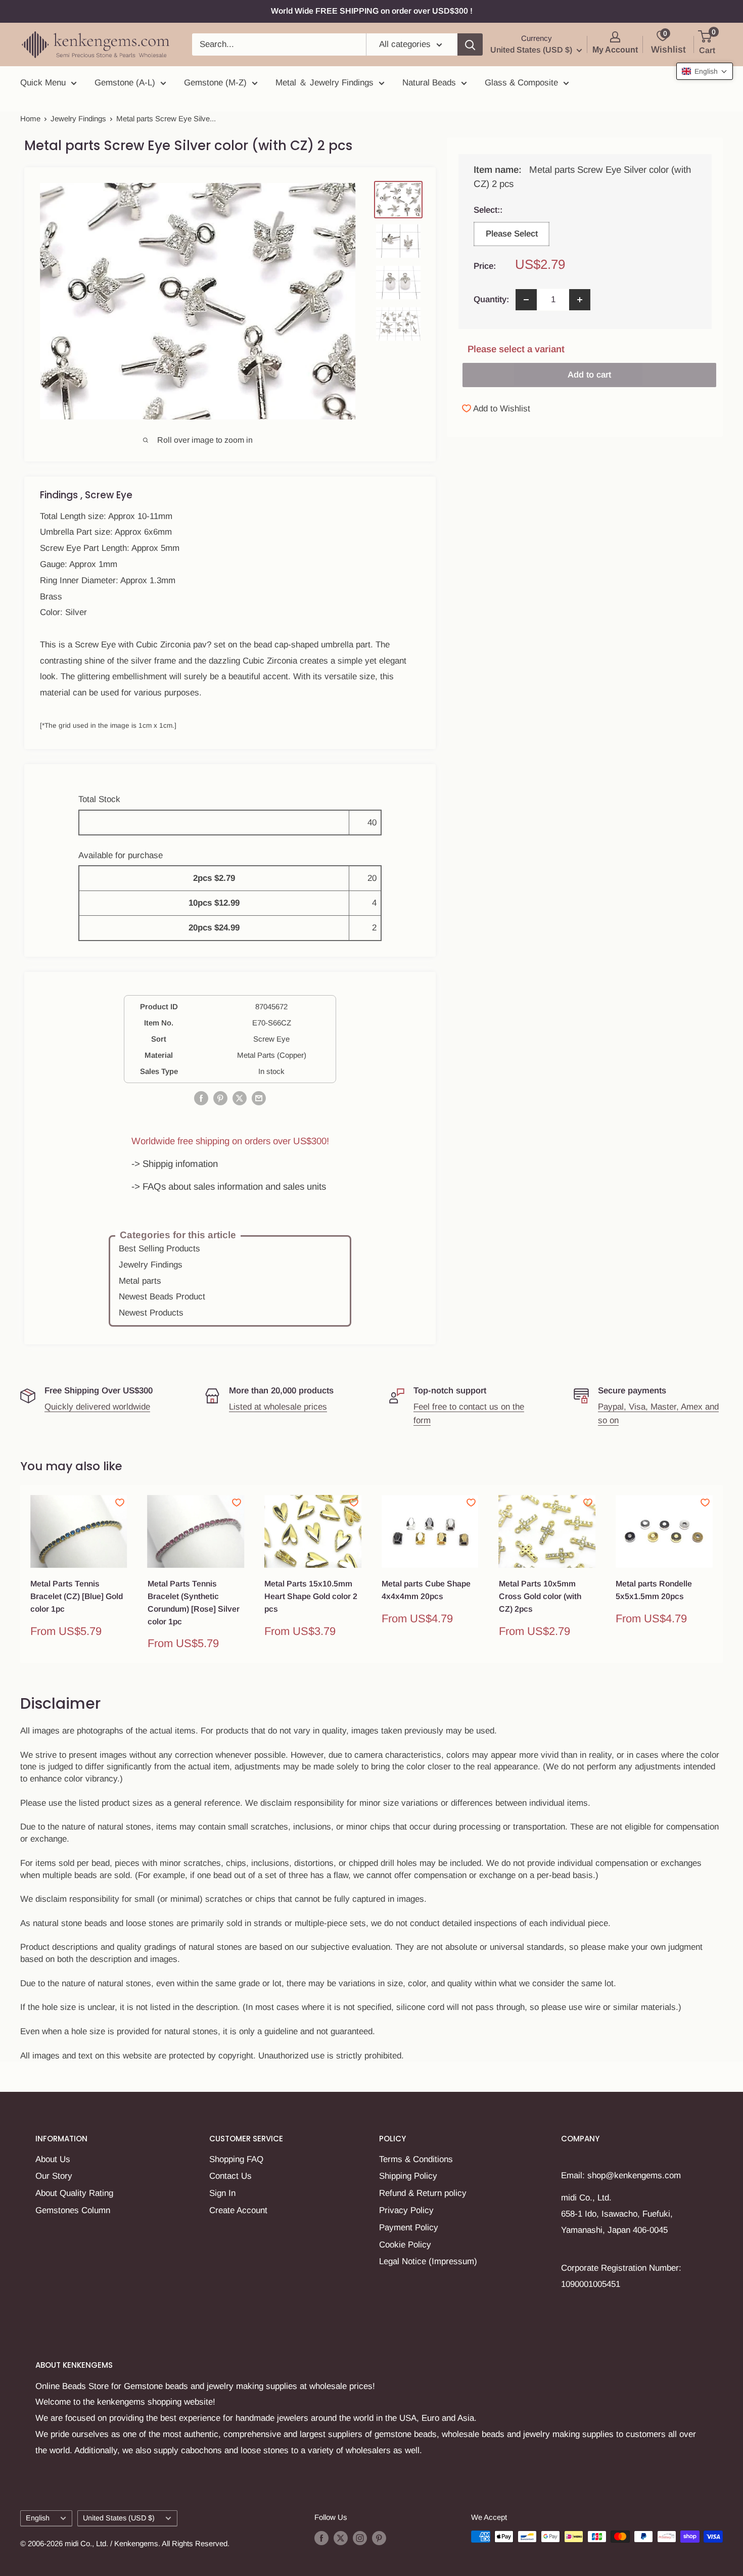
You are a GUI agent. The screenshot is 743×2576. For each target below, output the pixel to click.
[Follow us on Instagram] (360, 2538)
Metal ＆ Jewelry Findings (324, 83)
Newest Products (151, 1313)
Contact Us (230, 2176)
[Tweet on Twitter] (240, 1098)
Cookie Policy (405, 2245)
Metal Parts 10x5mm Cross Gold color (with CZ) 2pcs (540, 1596)
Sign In (222, 2193)
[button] (705, 71)
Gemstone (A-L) (125, 83)
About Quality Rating (74, 2193)
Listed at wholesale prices (278, 1407)
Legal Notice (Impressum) (428, 2261)
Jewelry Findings (78, 119)
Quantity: (491, 299)
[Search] (470, 44)
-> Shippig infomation (175, 1164)
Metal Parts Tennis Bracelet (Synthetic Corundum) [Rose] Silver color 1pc (194, 1602)
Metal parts (140, 1281)
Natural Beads (429, 83)
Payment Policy (409, 2228)
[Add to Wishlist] (120, 1503)
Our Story (54, 2176)
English (38, 2518)
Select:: (511, 210)
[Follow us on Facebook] (321, 2538)
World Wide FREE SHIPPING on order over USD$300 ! (372, 11)
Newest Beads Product (162, 1297)
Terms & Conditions (416, 2159)
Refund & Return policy (423, 2193)
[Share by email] (259, 1098)
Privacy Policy (406, 2210)
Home (30, 119)
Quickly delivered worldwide (97, 1407)
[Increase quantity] (580, 300)
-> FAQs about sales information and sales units (229, 1186)
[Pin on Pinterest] (220, 1098)
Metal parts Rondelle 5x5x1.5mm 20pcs (654, 1590)
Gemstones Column (73, 2210)
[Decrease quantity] (526, 300)
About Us (53, 2159)
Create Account (238, 2210)
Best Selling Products (159, 1249)
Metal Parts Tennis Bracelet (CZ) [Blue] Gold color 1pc (77, 1596)
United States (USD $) (119, 2518)
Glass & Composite (521, 83)
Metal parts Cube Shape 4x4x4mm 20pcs (426, 1590)
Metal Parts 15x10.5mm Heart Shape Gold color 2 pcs (311, 1596)
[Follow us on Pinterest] (379, 2538)
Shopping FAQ (236, 2159)
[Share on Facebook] (201, 1098)
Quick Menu (43, 83)
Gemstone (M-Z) (215, 83)
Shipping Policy (408, 2176)
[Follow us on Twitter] (341, 2538)
